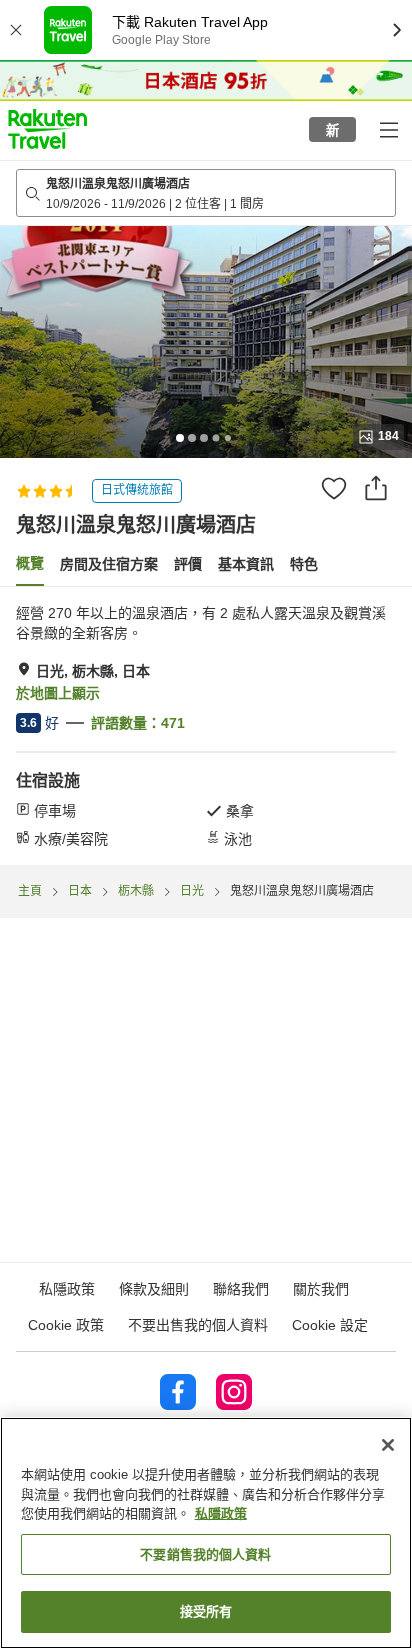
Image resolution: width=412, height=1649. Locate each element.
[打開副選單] (388, 129)
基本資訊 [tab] (246, 564)
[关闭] (388, 1445)
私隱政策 (221, 1513)
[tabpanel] (206, 726)
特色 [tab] (304, 564)
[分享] (376, 488)
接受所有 (206, 1611)
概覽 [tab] (30, 563)
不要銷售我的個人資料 (205, 1554)
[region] (206, 1533)
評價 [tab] (188, 564)
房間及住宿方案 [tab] (109, 564)
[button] (47, 129)
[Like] (334, 488)
